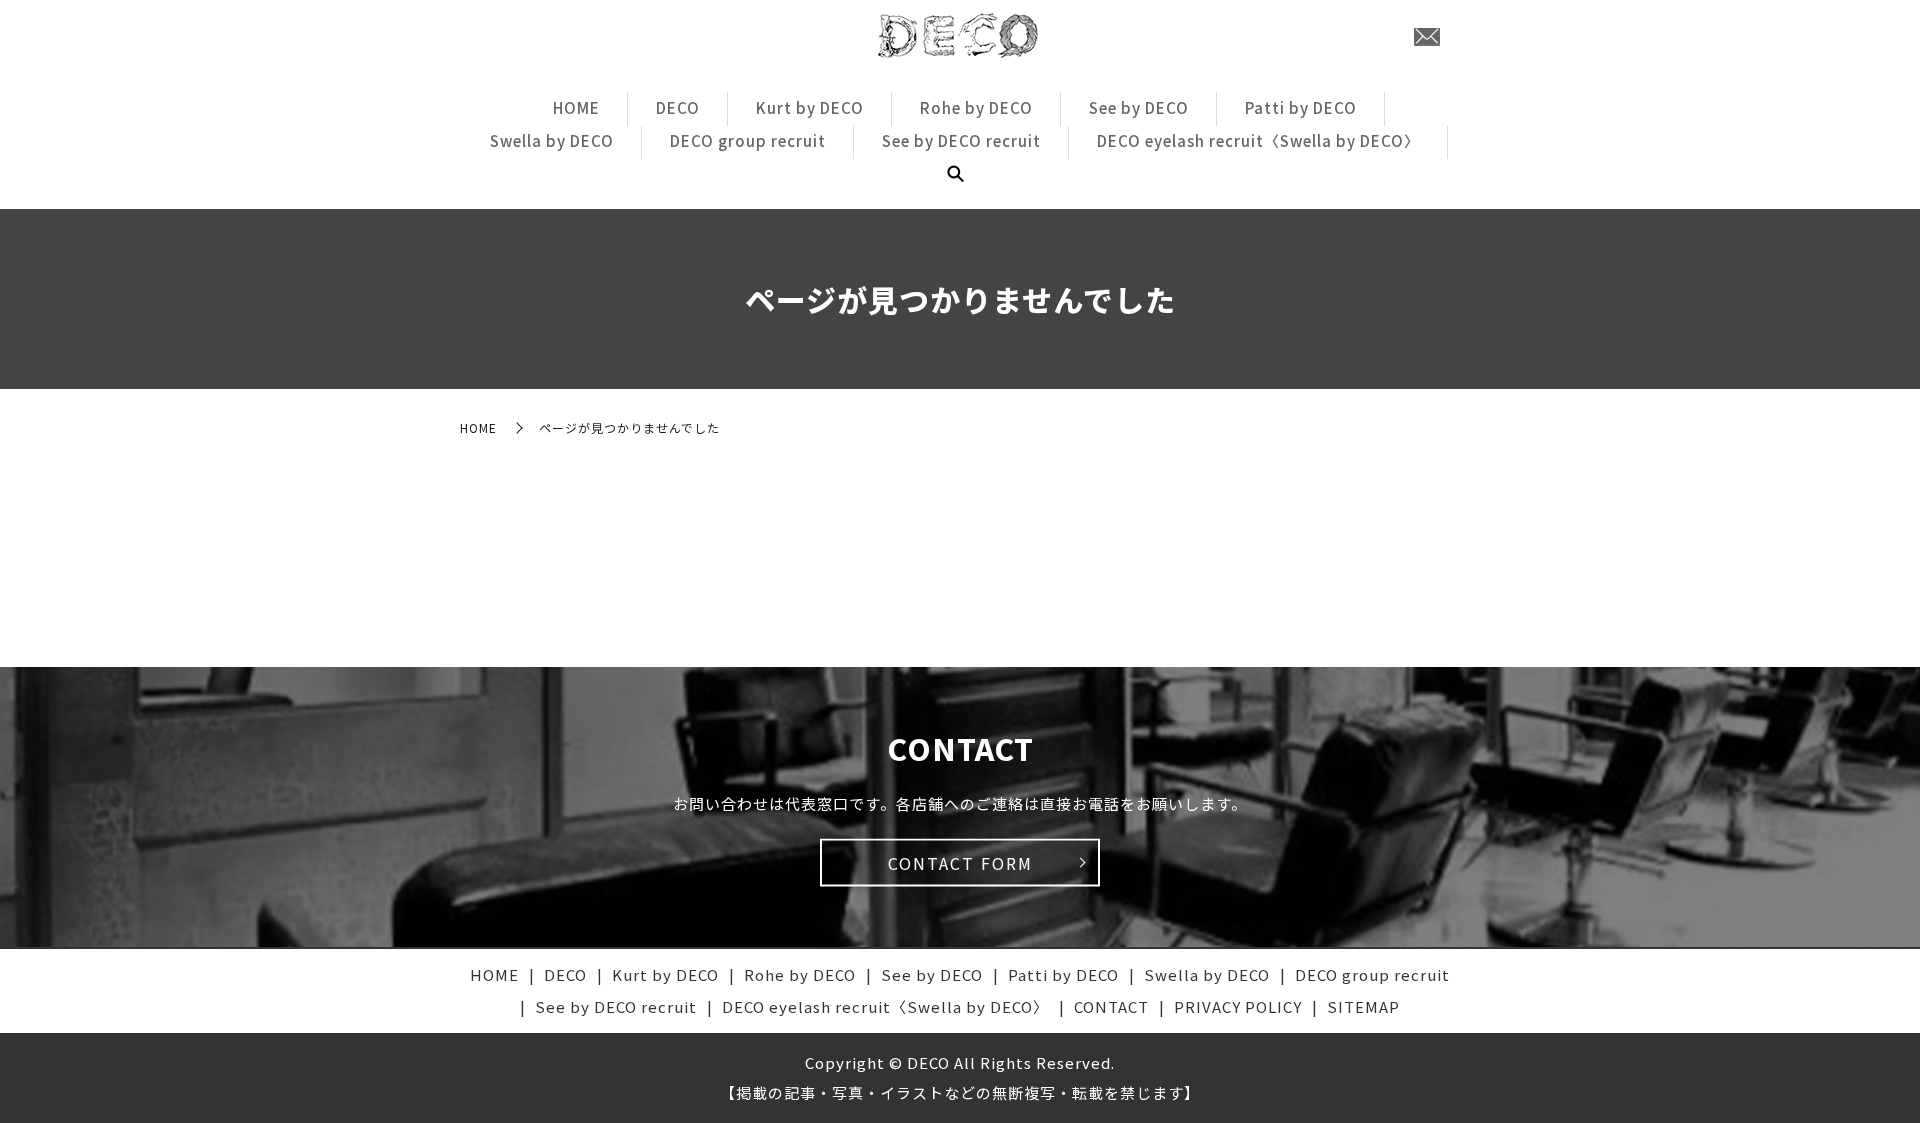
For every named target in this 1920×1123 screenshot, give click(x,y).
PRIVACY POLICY (1238, 1006)
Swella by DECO (552, 140)
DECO (678, 107)
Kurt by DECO (810, 107)
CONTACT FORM (960, 863)
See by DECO (1139, 107)
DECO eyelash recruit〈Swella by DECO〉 (1258, 140)
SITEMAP (1363, 1006)
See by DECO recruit (961, 140)
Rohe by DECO (976, 107)
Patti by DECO (1301, 107)
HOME (576, 107)
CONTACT (1111, 1006)
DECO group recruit (748, 140)
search (955, 174)
